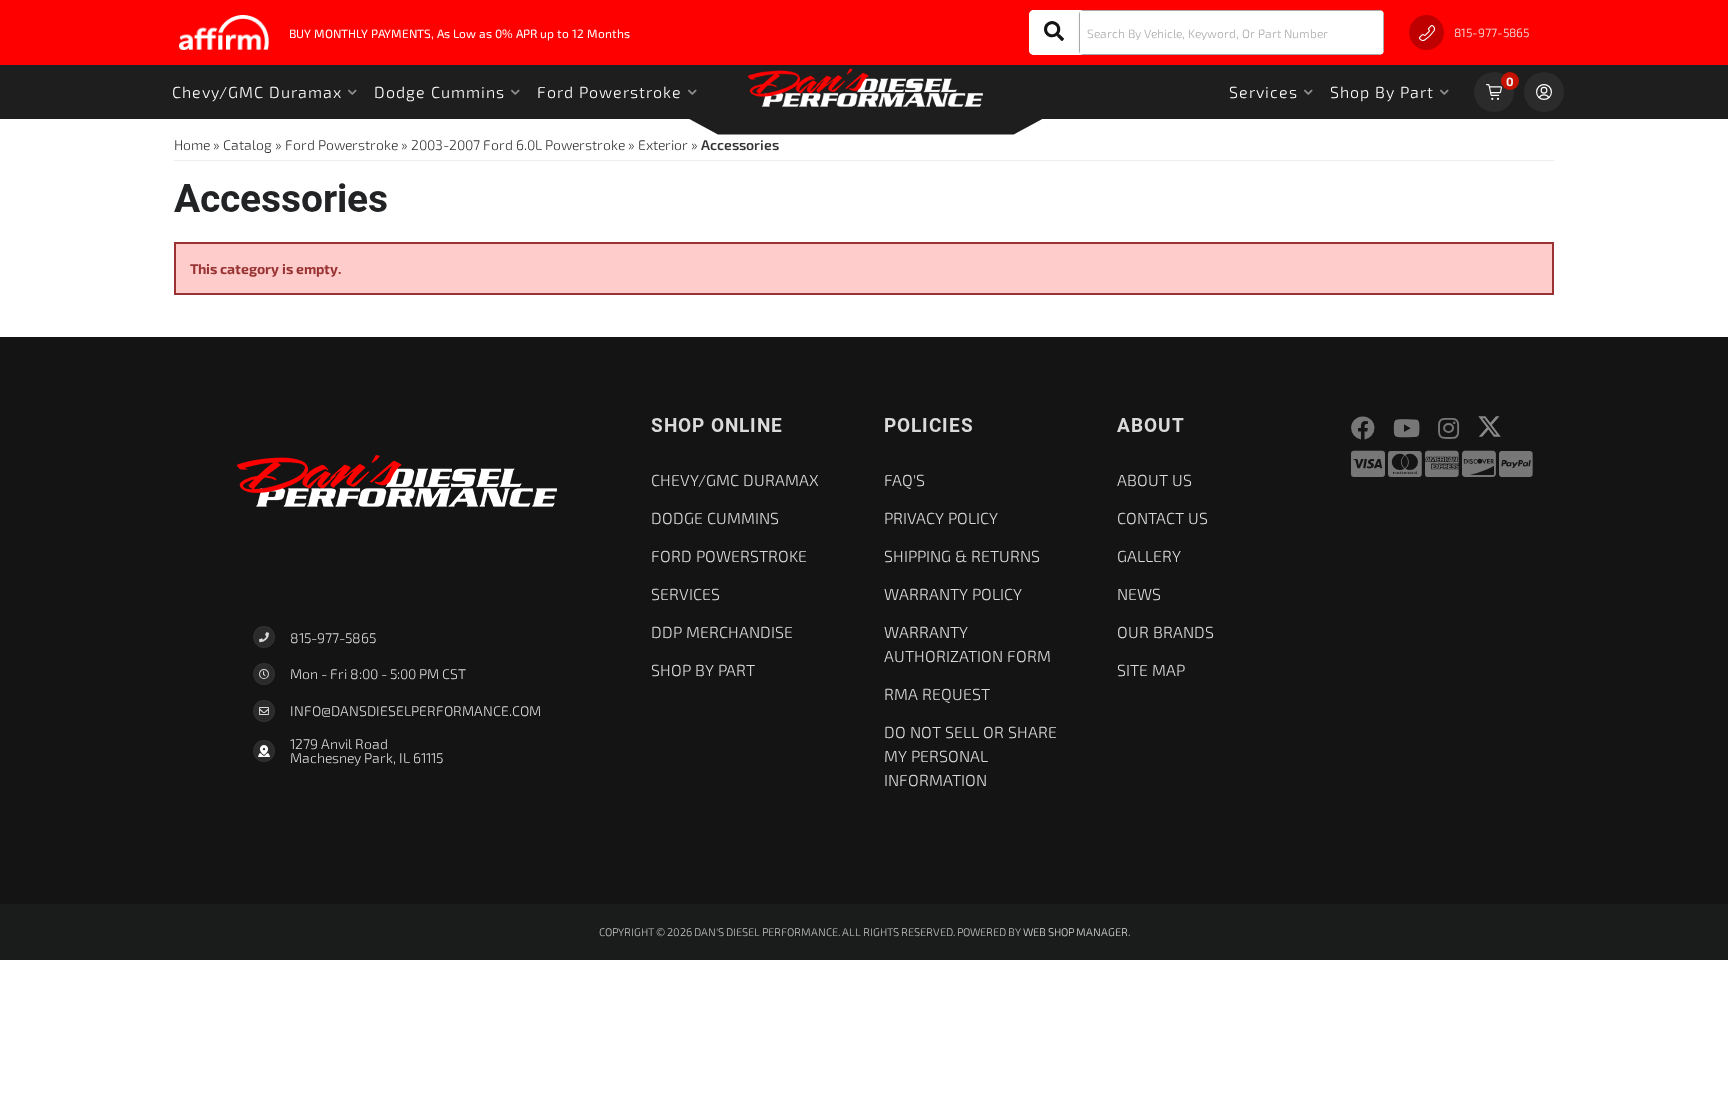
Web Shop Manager (1075, 931)
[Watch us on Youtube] (1406, 428)
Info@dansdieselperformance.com (415, 711)
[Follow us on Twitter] (1489, 426)
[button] (1206, 32)
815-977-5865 (333, 637)
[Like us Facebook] (1363, 428)
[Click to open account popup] (1544, 92)
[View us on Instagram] (1448, 428)
